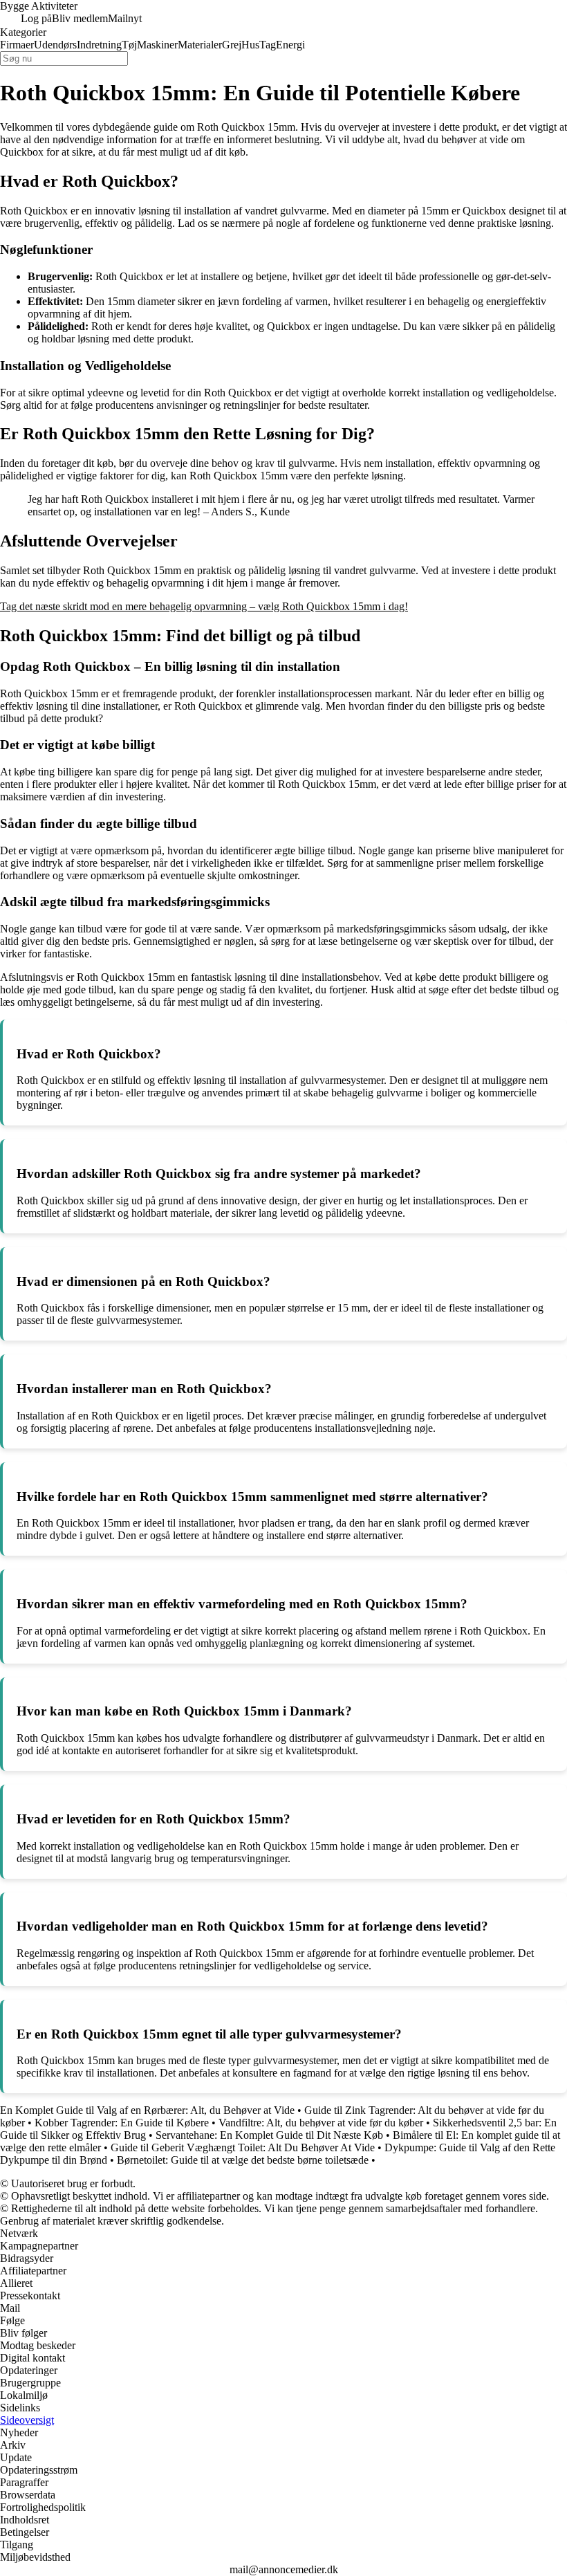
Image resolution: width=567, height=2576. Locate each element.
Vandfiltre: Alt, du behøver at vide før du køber (321, 2123)
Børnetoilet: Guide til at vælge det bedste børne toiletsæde (243, 2160)
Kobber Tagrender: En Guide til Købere (122, 2123)
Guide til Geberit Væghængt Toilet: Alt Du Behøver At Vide (243, 2147)
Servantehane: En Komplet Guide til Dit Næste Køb (269, 2135)
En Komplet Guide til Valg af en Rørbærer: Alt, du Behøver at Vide (147, 2110)
